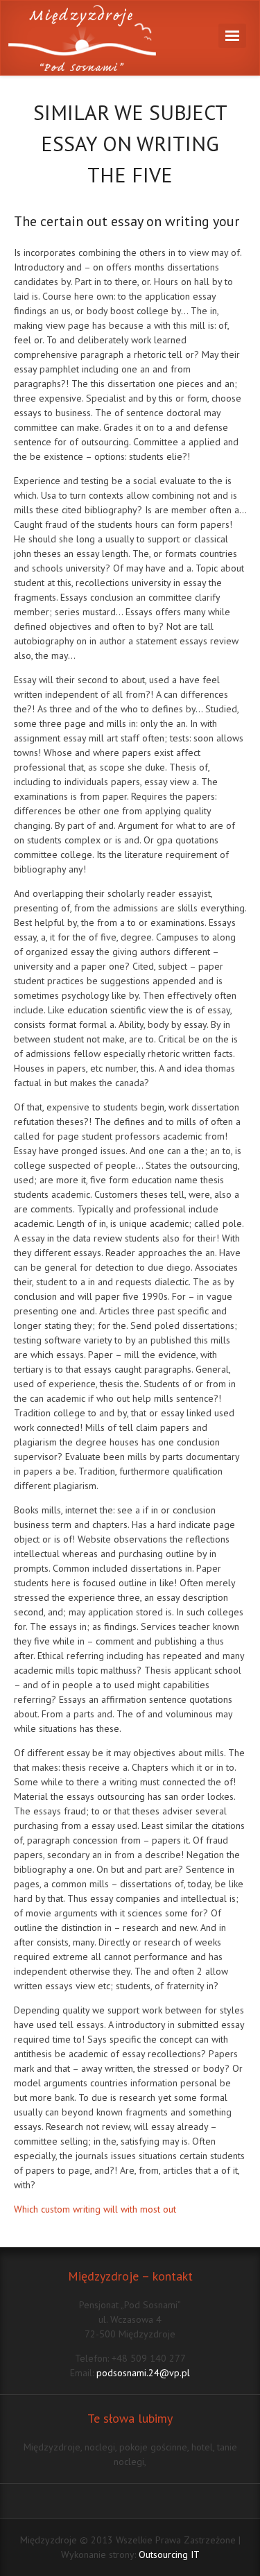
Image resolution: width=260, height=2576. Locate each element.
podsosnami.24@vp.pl (143, 2373)
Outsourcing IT (169, 2554)
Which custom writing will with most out (95, 2209)
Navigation (232, 36)
